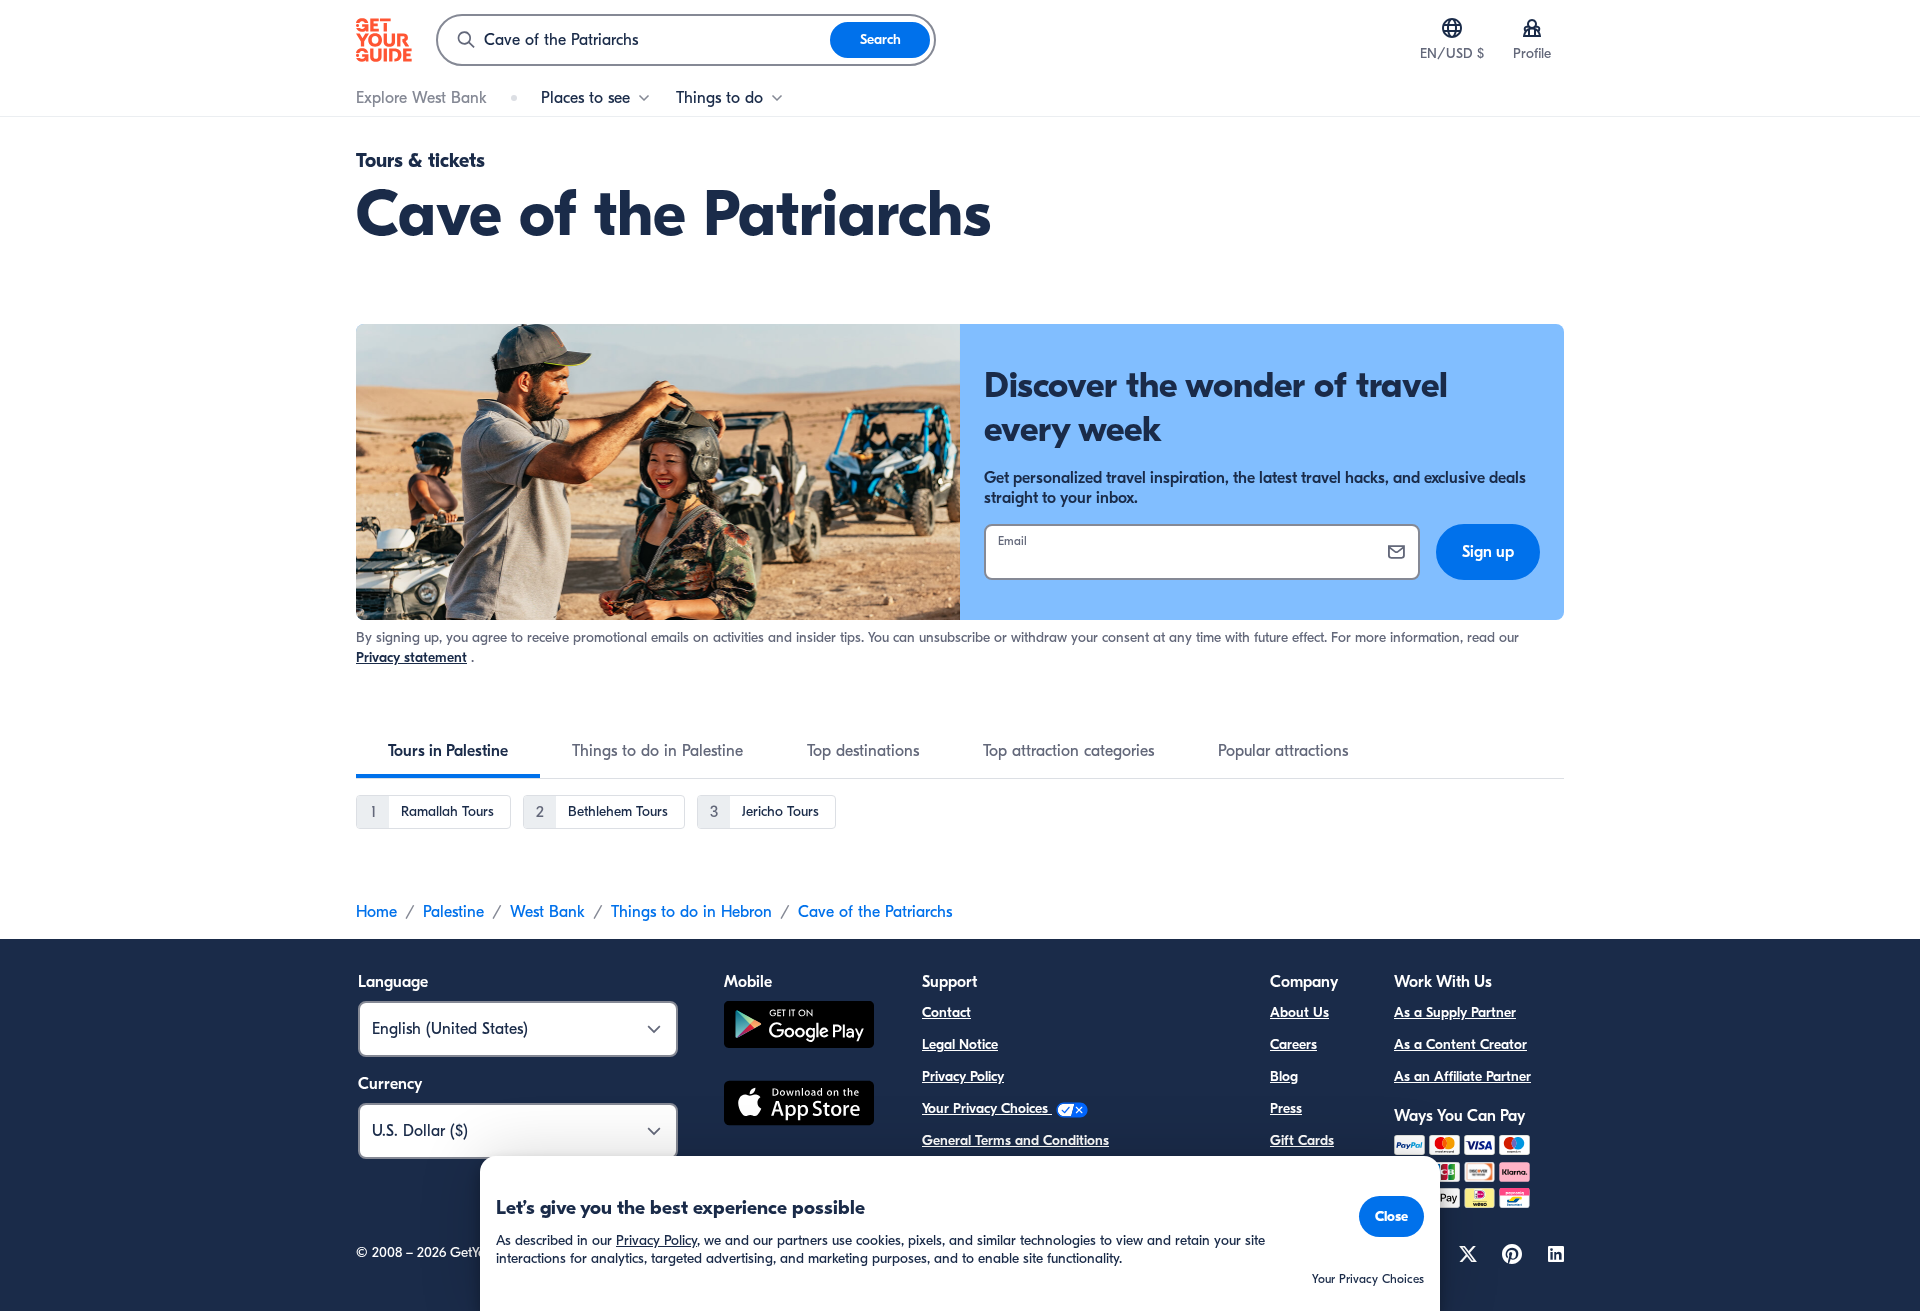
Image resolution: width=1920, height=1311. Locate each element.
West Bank (547, 912)
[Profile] (1532, 28)
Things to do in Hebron (691, 912)
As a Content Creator (1460, 1044)
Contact (946, 1012)
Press (1286, 1108)
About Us (1299, 1012)
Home (376, 912)
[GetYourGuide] (384, 40)
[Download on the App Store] (799, 1106)
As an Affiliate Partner (1462, 1076)
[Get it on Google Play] (799, 1027)
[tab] (448, 751)
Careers (1293, 1044)
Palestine (453, 912)
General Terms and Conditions (1015, 1140)
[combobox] (634, 40)
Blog (1284, 1076)
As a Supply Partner (1455, 1012)
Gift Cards (1302, 1140)
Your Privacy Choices (987, 1108)
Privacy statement (411, 657)
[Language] (1452, 28)
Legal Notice (960, 1044)
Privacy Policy (963, 1076)
